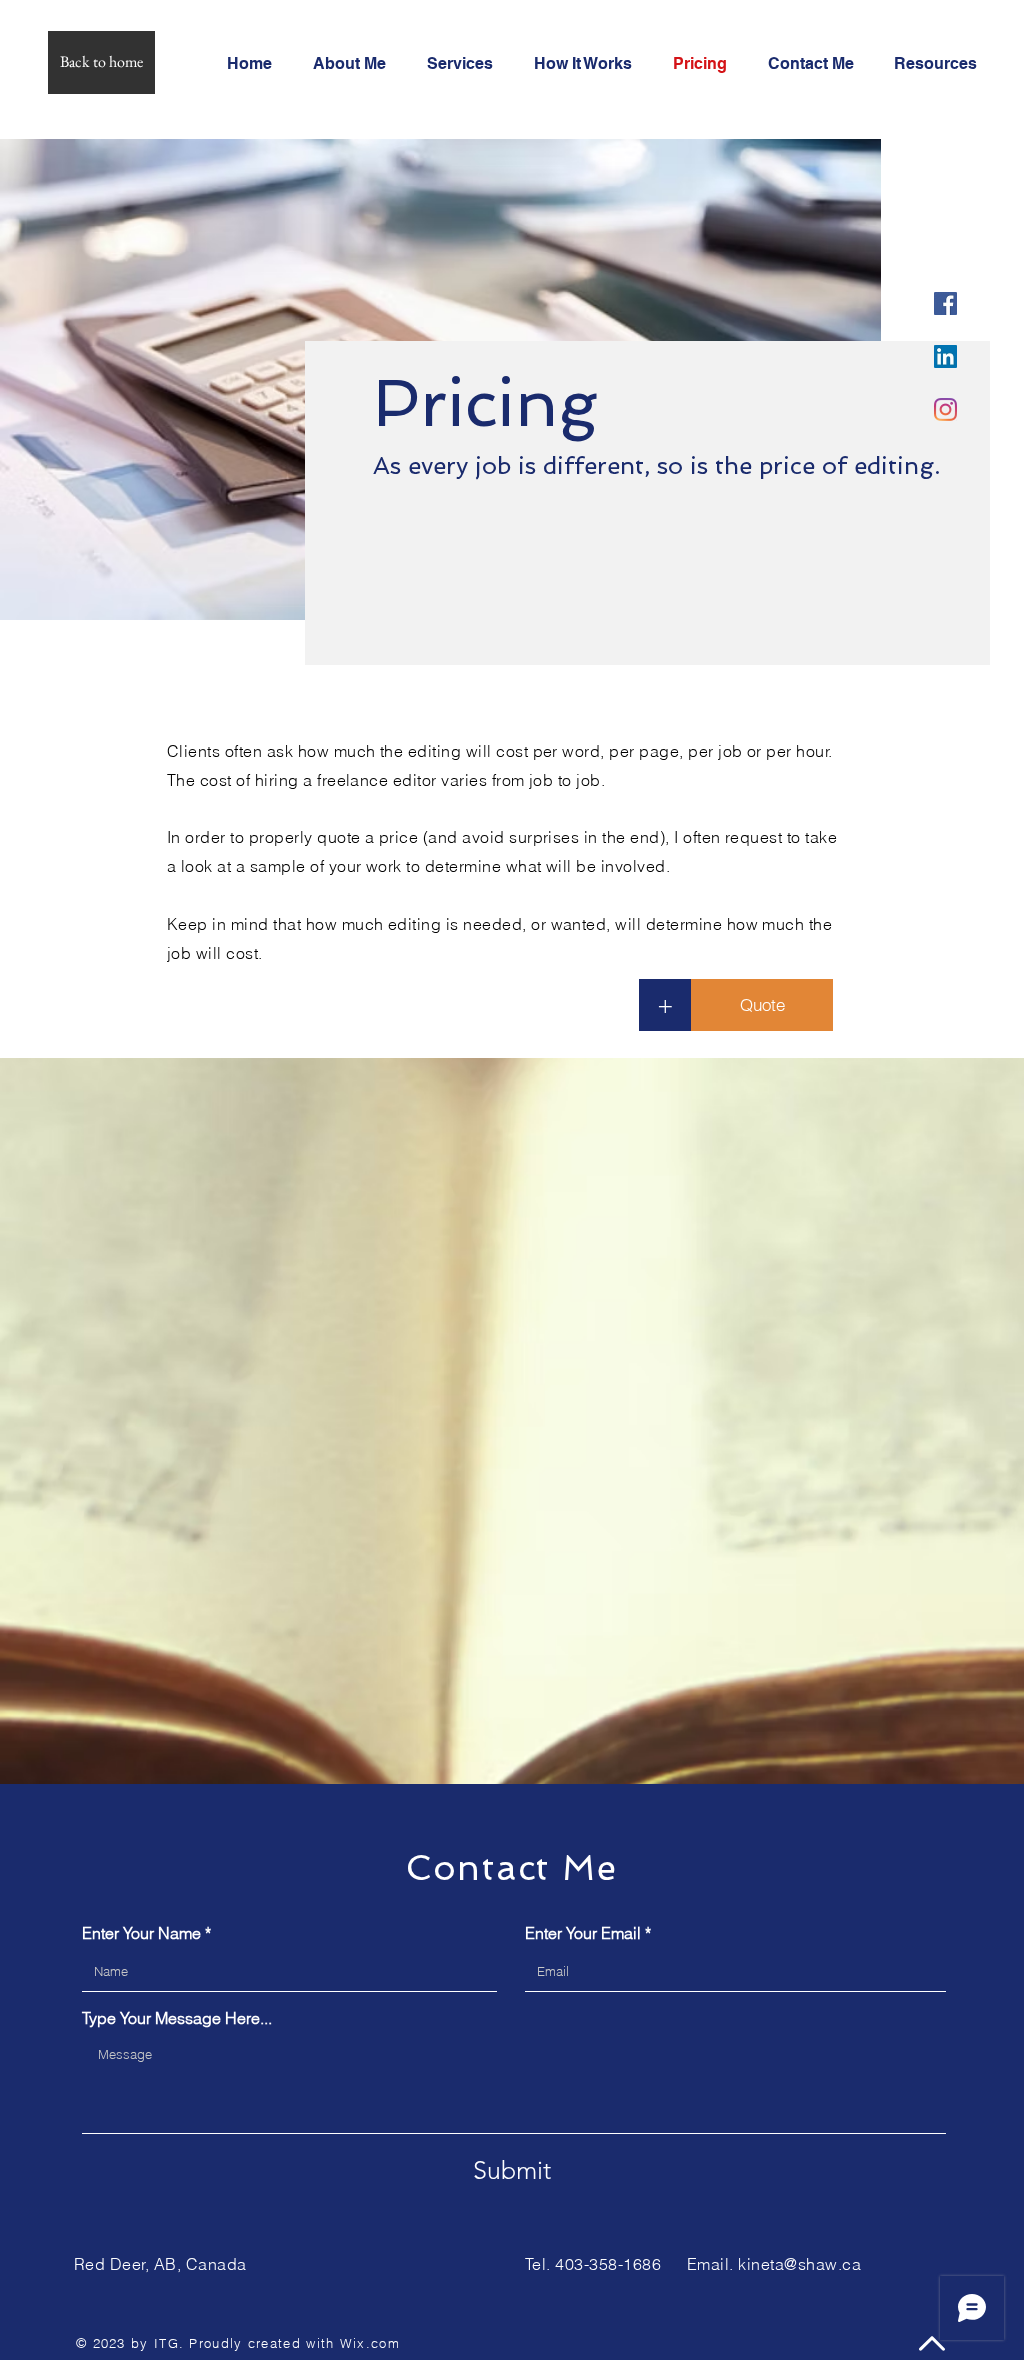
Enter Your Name (141, 1933)
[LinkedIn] (945, 356)
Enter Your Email (583, 1933)
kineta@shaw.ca (799, 2264)
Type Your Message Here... (177, 2018)
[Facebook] (945, 303)
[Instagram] (945, 409)
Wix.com (370, 2343)
